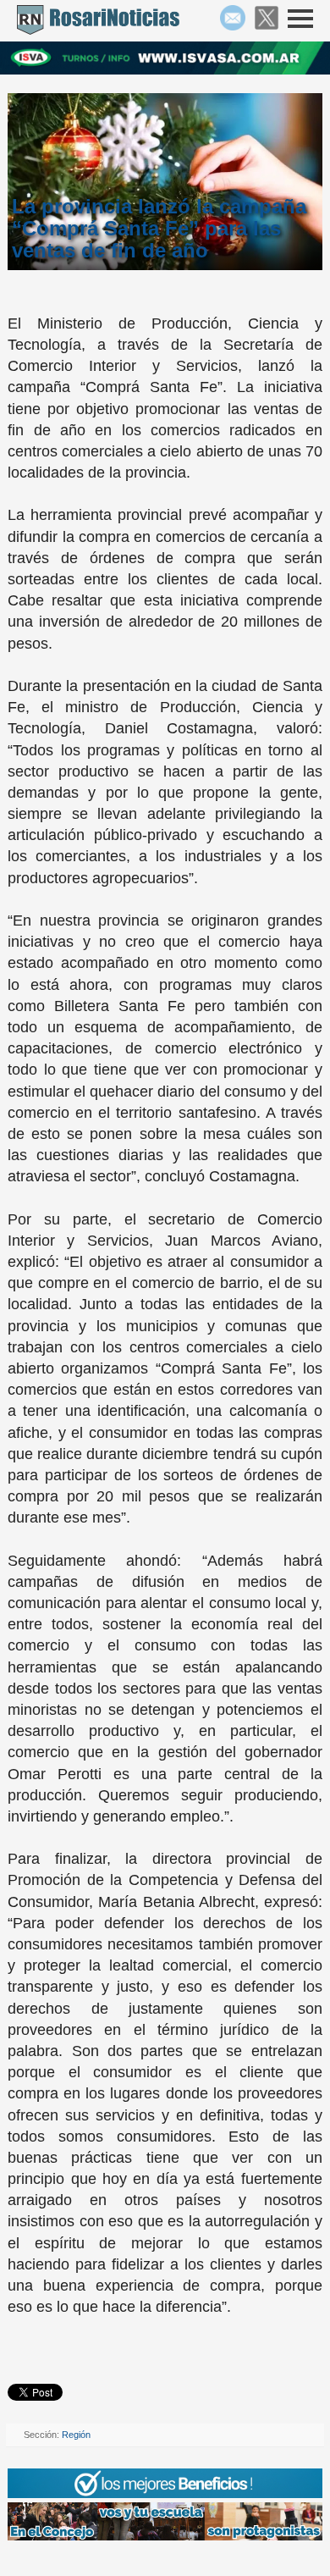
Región (76, 2435)
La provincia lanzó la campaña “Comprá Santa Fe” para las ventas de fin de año (159, 229)
